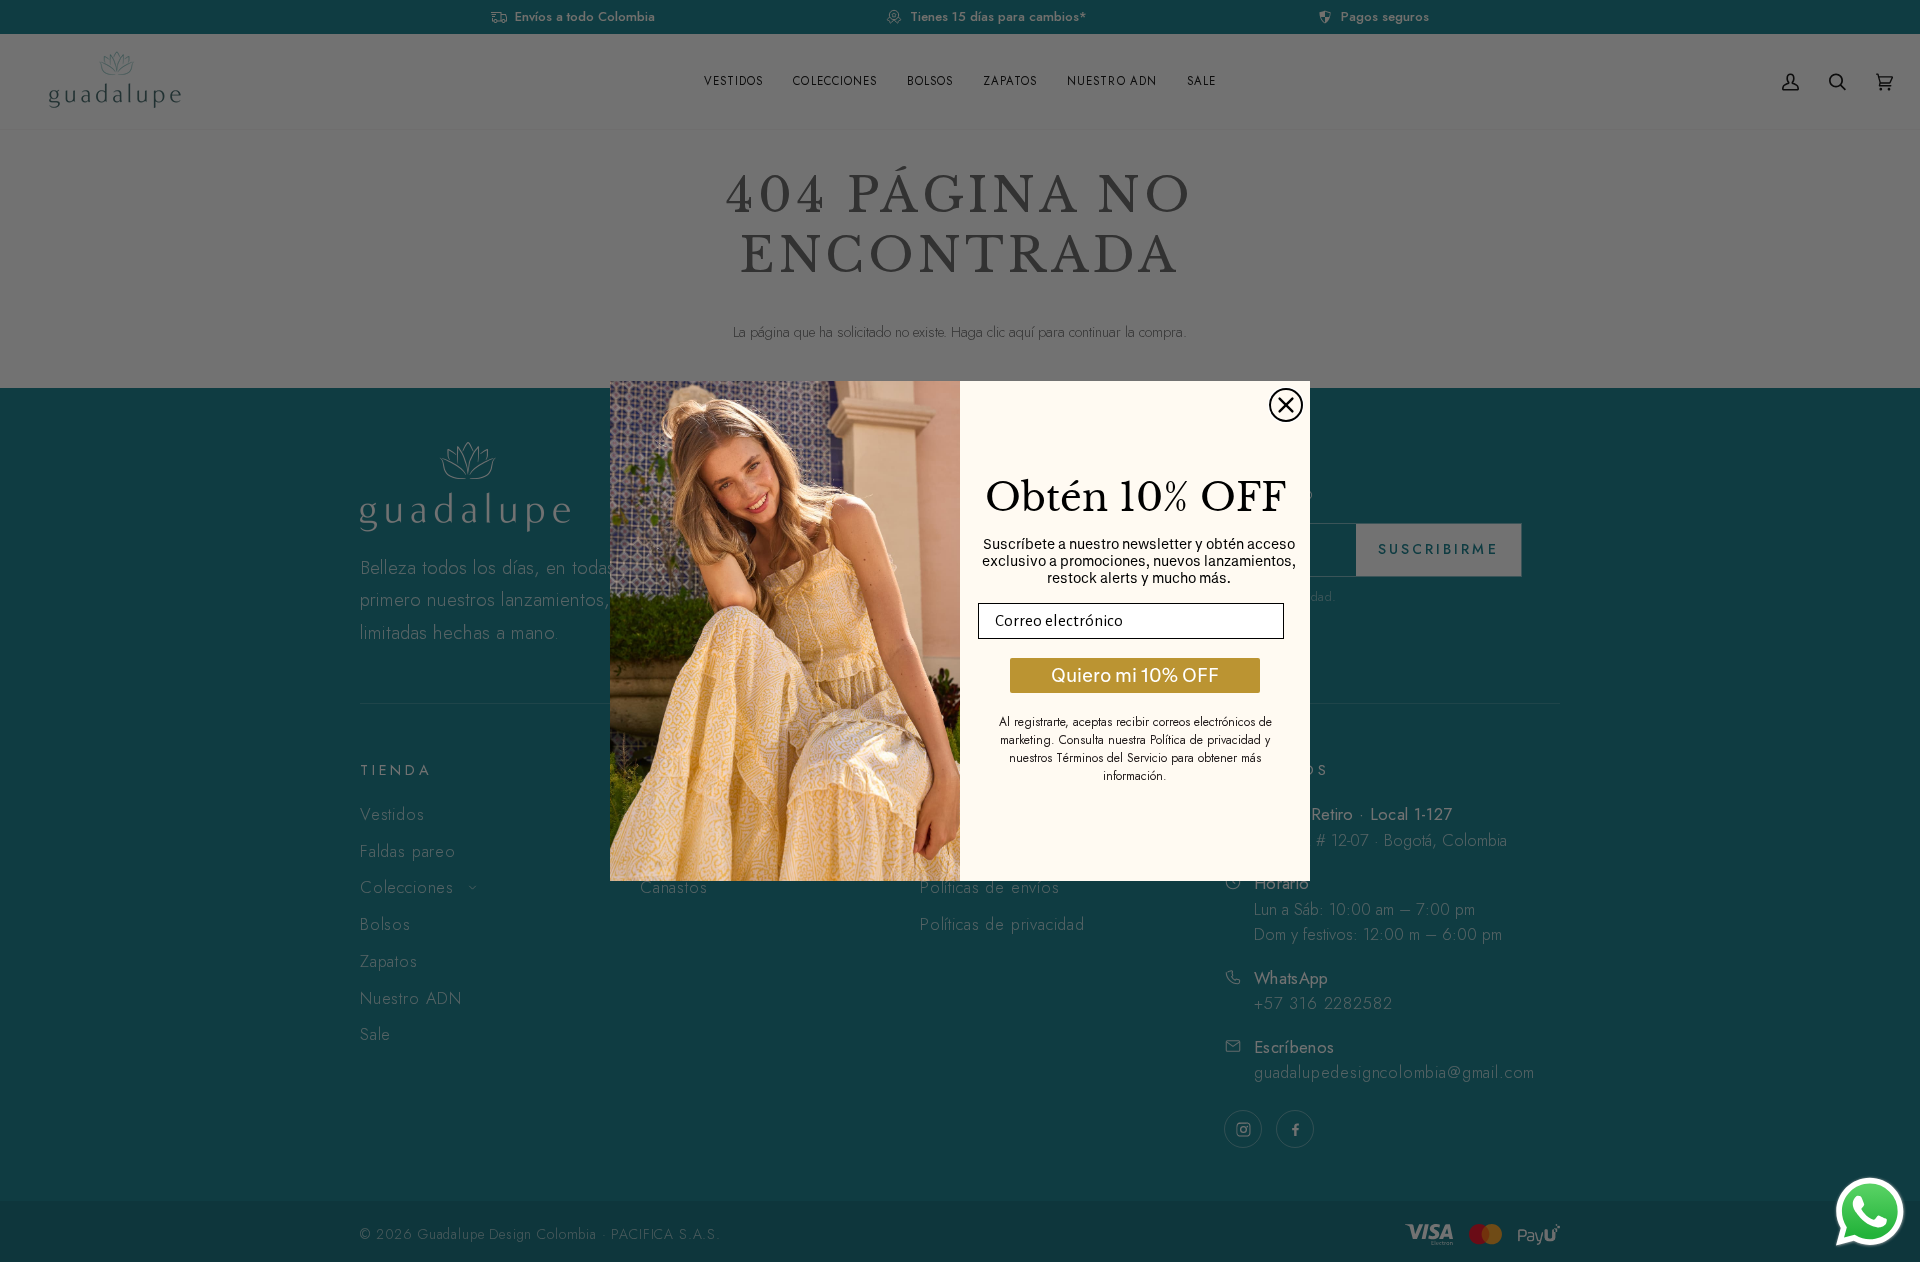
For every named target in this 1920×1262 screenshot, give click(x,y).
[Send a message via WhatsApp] (1870, 1212)
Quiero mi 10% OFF (1135, 675)
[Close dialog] (1286, 405)
